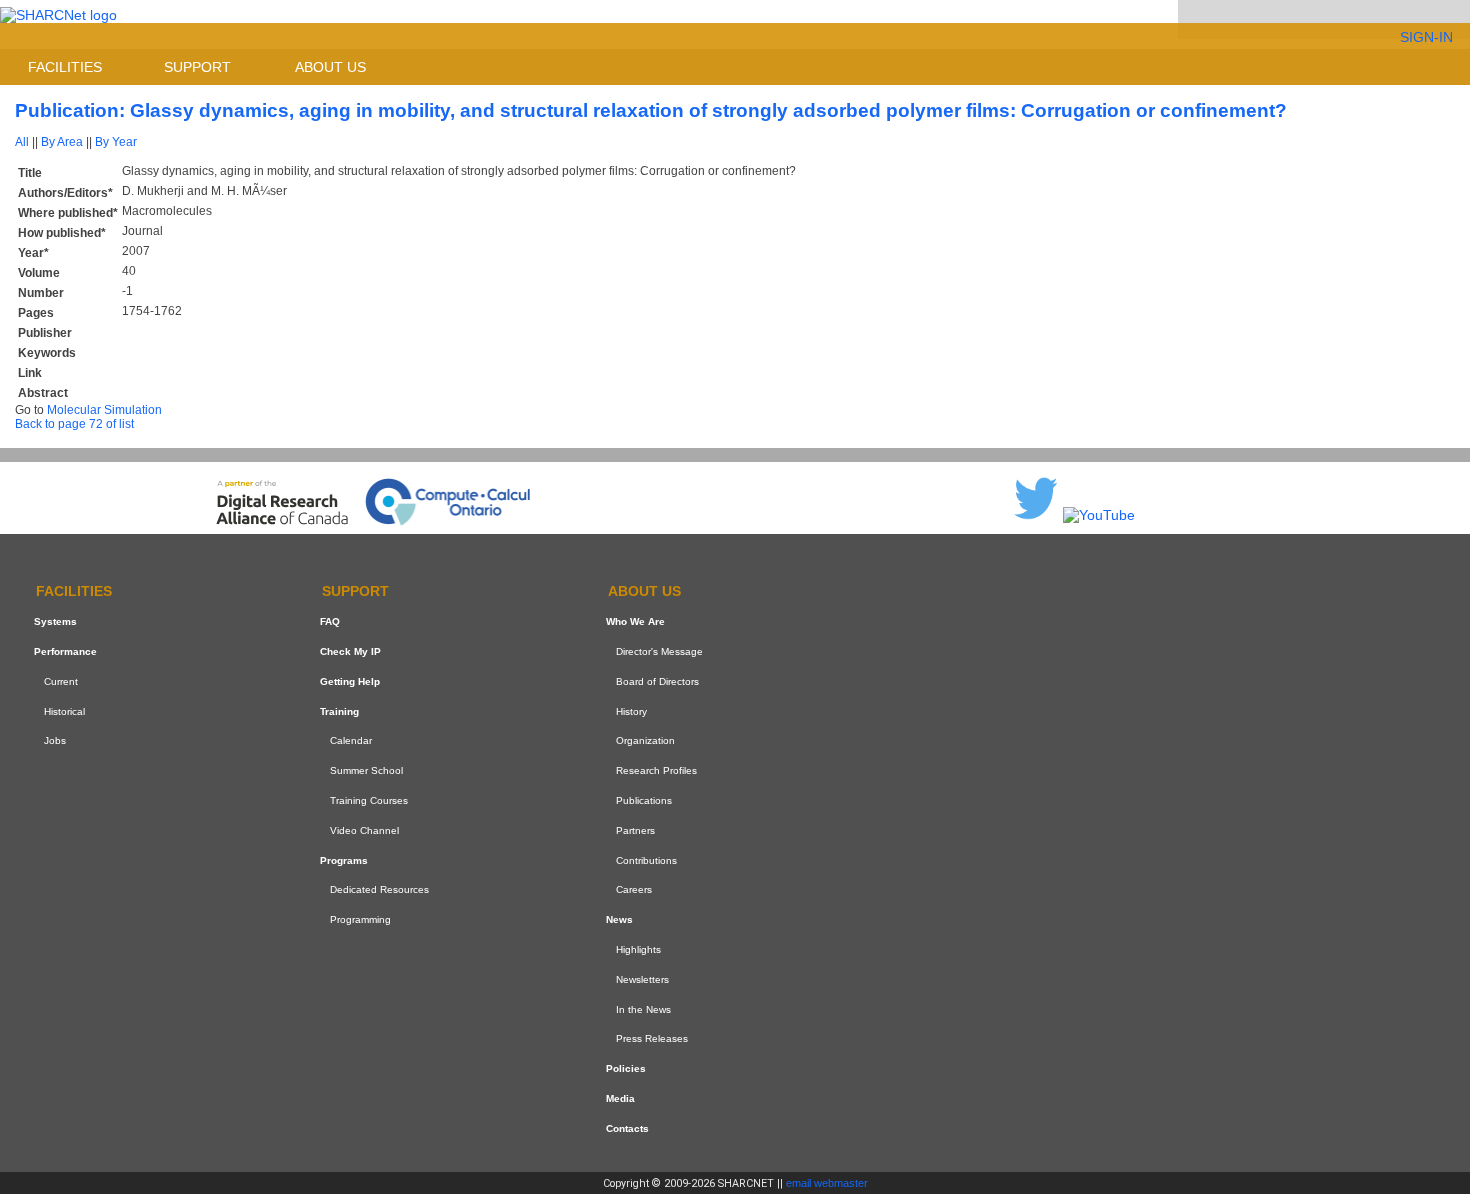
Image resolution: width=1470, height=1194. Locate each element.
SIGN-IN (1426, 37)
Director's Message (659, 651)
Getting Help (350, 681)
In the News (643, 1009)
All (22, 142)
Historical (64, 711)
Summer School (366, 770)
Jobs (55, 741)
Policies (626, 1068)
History (631, 711)
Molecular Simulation (104, 410)
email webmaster (827, 1183)
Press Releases (652, 1038)
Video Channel (364, 830)
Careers (634, 889)
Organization (645, 741)
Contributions (646, 860)
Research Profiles (656, 770)
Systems (55, 621)
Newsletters (642, 979)
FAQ (330, 621)
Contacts (627, 1128)
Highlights (638, 949)
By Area (62, 142)
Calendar (351, 741)
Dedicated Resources (379, 889)
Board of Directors (657, 681)
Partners (635, 830)
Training (339, 711)
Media (620, 1098)
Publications (644, 800)
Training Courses (369, 800)
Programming (360, 919)
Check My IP (350, 651)
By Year (116, 142)
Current (61, 681)
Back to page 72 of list (74, 424)
